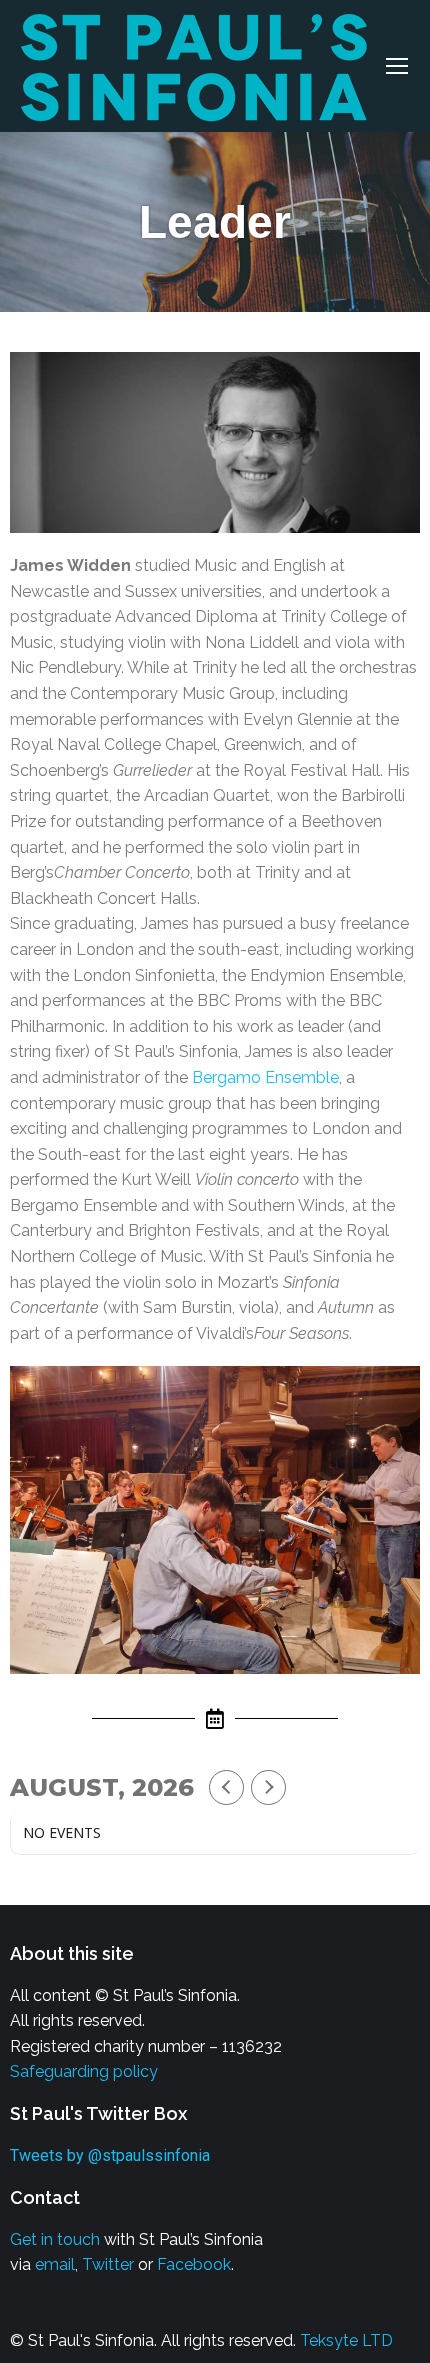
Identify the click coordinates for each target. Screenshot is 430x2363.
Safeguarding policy (84, 2071)
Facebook (194, 2264)
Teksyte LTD (346, 2340)
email (55, 2264)
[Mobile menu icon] (397, 66)
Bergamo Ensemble (265, 1077)
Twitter (108, 2264)
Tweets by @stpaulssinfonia (110, 2155)
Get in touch (55, 2239)
